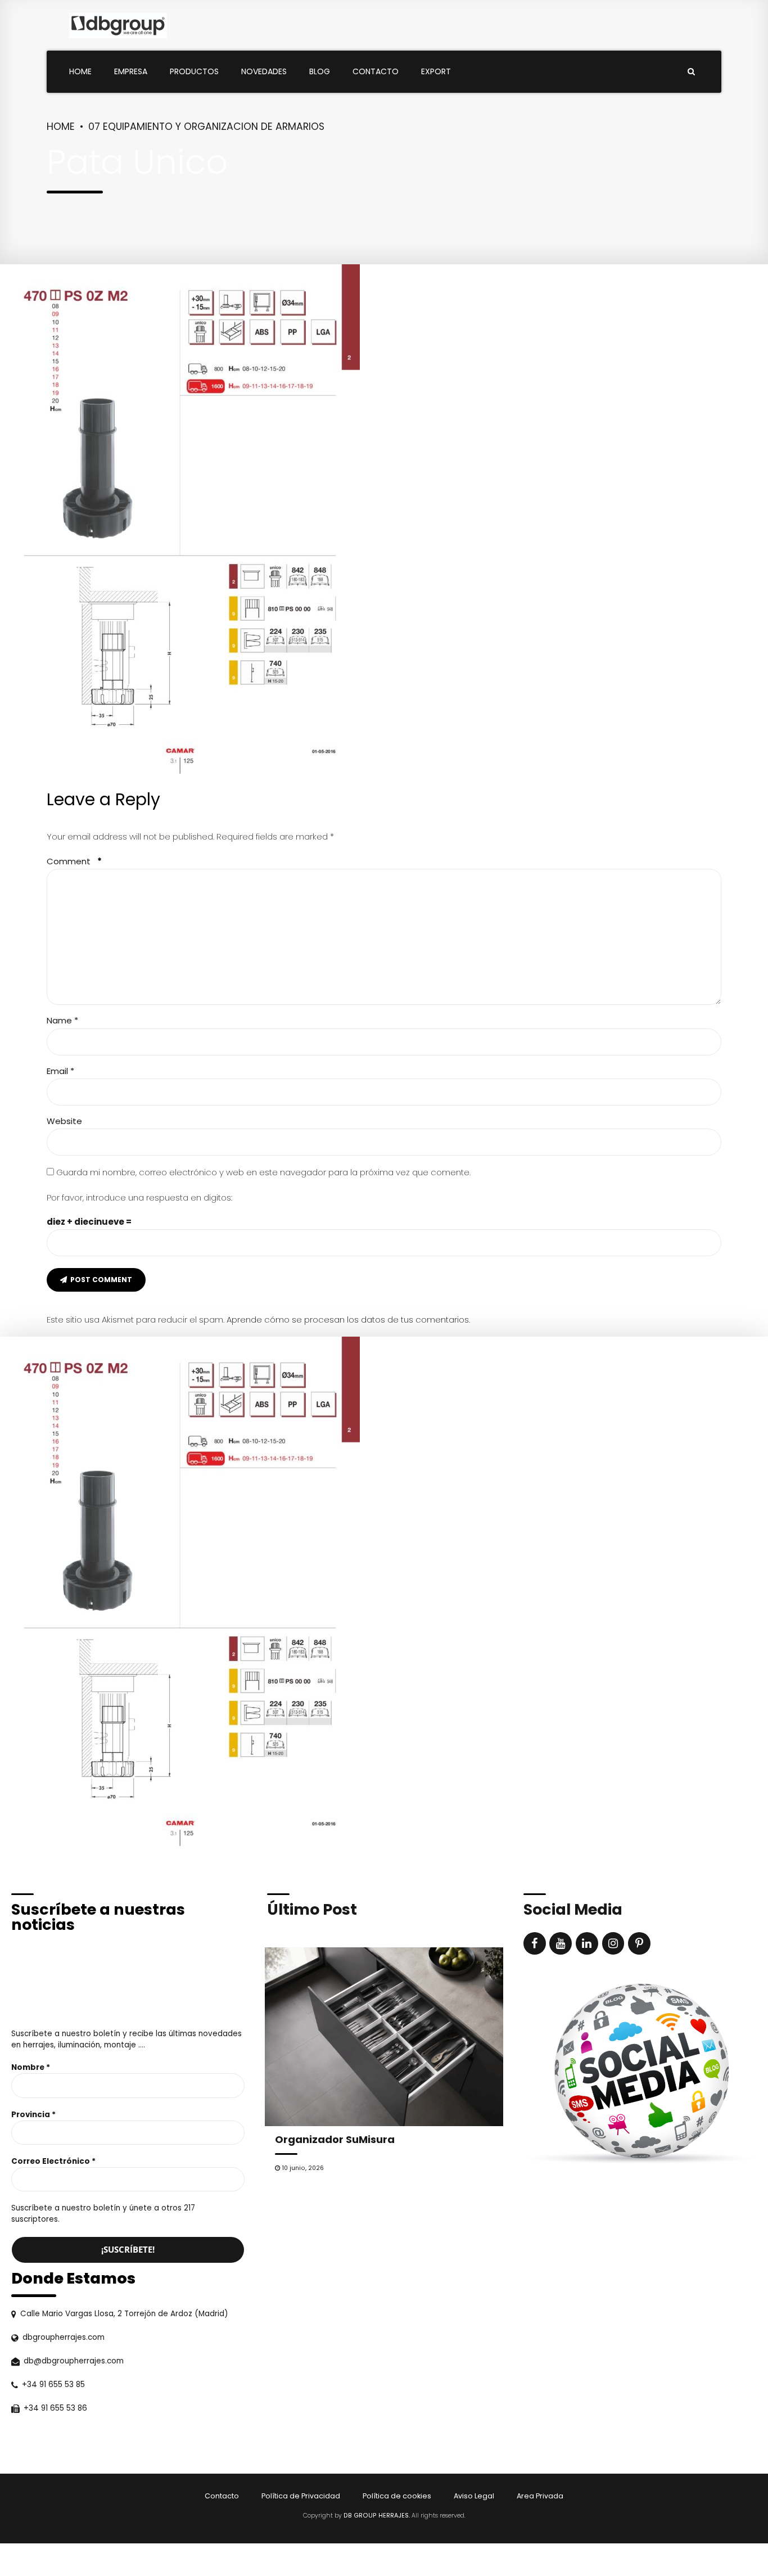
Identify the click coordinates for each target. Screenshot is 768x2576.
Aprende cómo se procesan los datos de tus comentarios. (348, 1319)
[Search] (691, 71)
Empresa (131, 71)
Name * (62, 1020)
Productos (194, 71)
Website (64, 1121)
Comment (74, 861)
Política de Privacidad (301, 2496)
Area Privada (540, 2496)
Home (80, 71)
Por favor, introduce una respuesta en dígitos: (139, 1197)
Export (436, 71)
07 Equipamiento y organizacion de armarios (206, 127)
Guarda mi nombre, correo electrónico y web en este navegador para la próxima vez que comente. (263, 1172)
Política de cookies (397, 2496)
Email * (60, 1071)
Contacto (376, 71)
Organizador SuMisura (335, 2139)
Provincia (33, 2115)
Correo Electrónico (53, 2161)
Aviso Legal (474, 2496)
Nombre (31, 2067)
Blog (320, 71)
